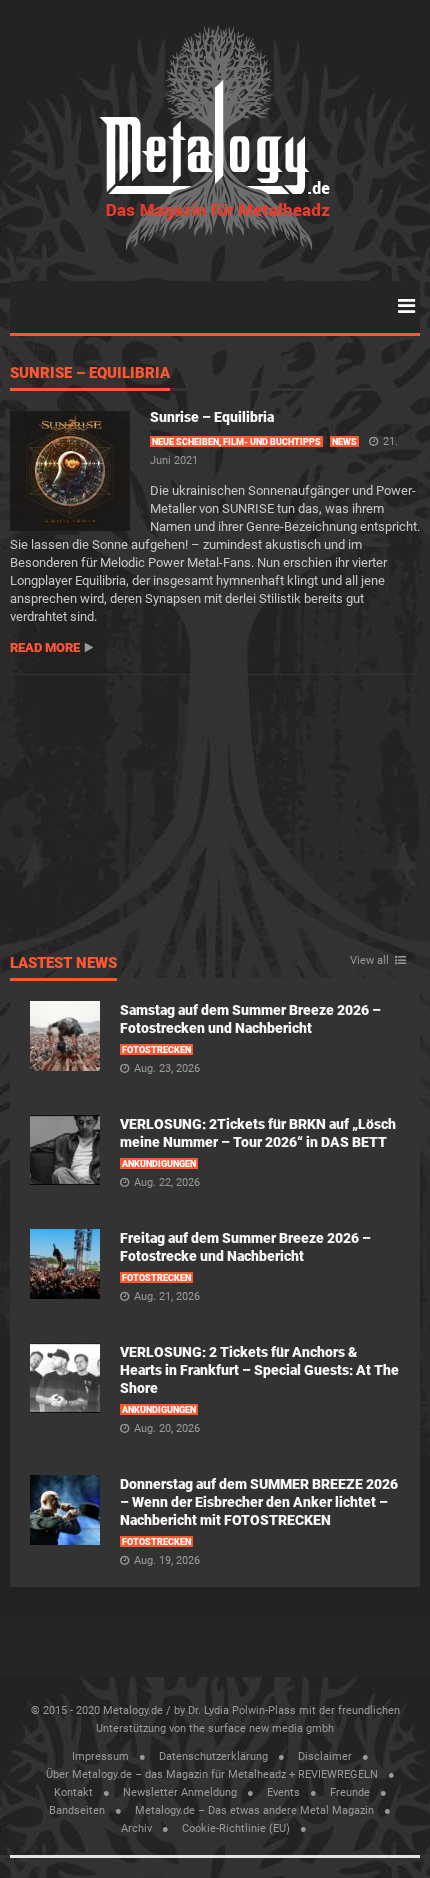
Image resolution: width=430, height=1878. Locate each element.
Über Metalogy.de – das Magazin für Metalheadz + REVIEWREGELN (212, 1774)
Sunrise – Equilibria (90, 374)
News (344, 442)
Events (283, 1792)
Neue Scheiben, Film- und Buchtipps (236, 442)
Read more (45, 647)
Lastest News (63, 964)
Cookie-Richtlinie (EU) (236, 1828)
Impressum (100, 1756)
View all (369, 961)
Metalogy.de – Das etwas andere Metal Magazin (254, 1810)
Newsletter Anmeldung (180, 1792)
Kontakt (73, 1792)
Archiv (136, 1828)
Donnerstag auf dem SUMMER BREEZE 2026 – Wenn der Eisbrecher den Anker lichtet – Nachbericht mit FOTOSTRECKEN (259, 1502)
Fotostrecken (156, 1050)
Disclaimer (325, 1756)
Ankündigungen (159, 1164)
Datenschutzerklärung (213, 1756)
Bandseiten (77, 1810)
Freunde (350, 1792)
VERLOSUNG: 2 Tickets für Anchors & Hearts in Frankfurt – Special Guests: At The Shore (259, 1370)
